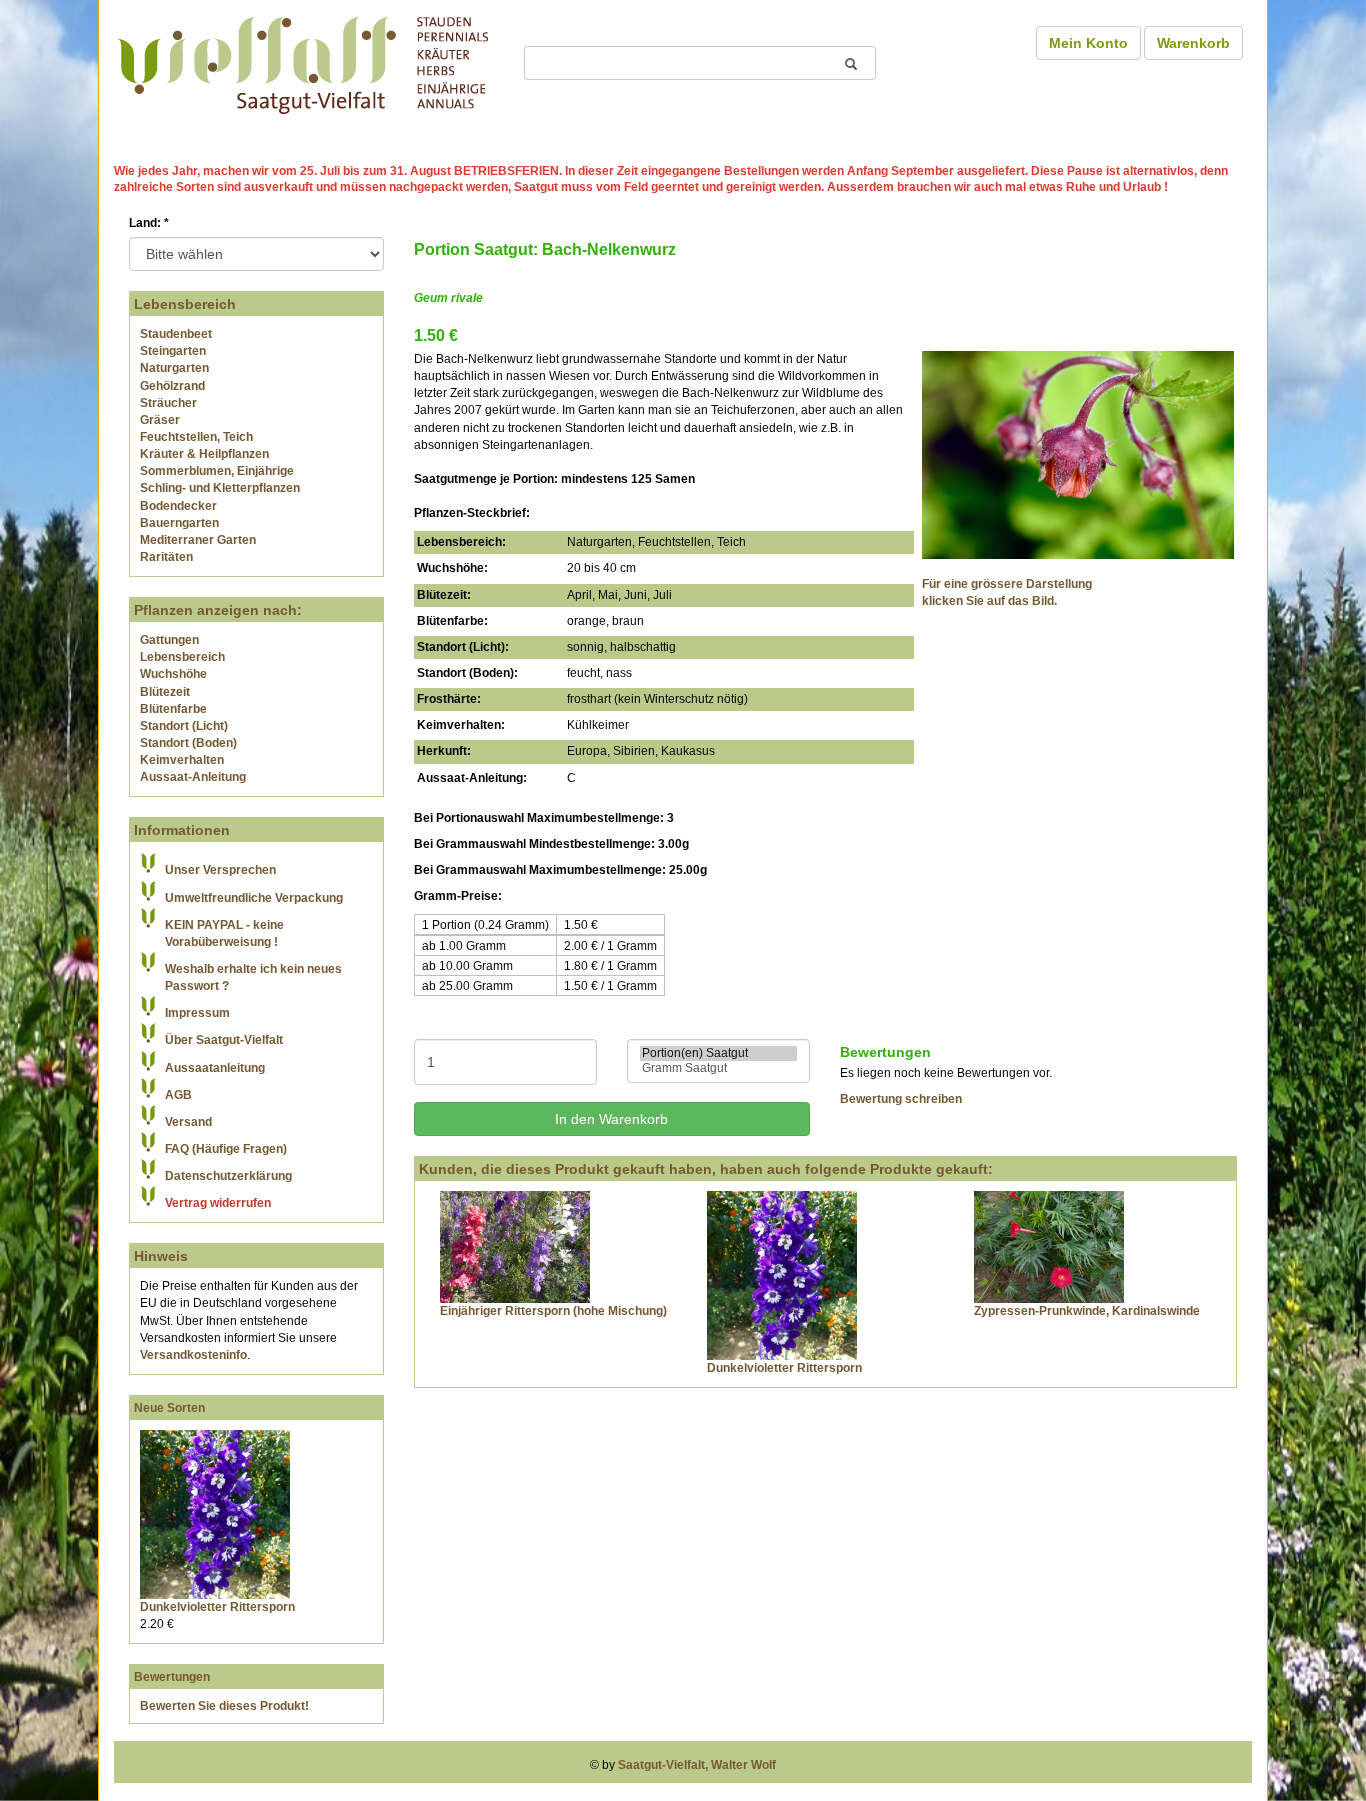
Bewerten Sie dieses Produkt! (224, 1706)
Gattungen (169, 640)
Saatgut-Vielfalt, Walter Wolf (697, 1765)
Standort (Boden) (188, 743)
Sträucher (168, 403)
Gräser (160, 420)
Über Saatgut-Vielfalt (224, 1040)
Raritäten (166, 557)
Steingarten (173, 351)
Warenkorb (1193, 43)
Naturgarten (174, 368)
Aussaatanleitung (215, 1068)
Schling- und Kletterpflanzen (220, 488)
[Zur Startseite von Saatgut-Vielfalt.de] (303, 62)
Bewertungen (172, 1677)
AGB (178, 1095)
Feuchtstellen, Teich (196, 437)
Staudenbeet (176, 334)
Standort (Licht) (184, 726)
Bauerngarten (179, 523)
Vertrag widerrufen (218, 1203)
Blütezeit (165, 692)
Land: (149, 223)
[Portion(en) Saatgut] (718, 1053)
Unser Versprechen (220, 870)
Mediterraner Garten (198, 540)
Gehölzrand (172, 386)
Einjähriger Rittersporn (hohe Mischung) (553, 1311)
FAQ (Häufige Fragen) (226, 1149)
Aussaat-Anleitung (193, 777)
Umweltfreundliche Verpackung (254, 898)
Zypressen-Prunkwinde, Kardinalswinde (1087, 1311)
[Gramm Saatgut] (718, 1068)
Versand (188, 1122)
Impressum (197, 1013)
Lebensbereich (182, 657)
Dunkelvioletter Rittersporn (217, 1607)
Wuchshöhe (173, 674)
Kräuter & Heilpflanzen (204, 454)
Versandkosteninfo (193, 1355)
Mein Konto (1088, 43)
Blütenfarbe (173, 709)
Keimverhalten (182, 760)
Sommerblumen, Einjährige (217, 471)
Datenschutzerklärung (228, 1176)
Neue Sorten (169, 1408)
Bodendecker (178, 506)
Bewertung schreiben (901, 1099)
